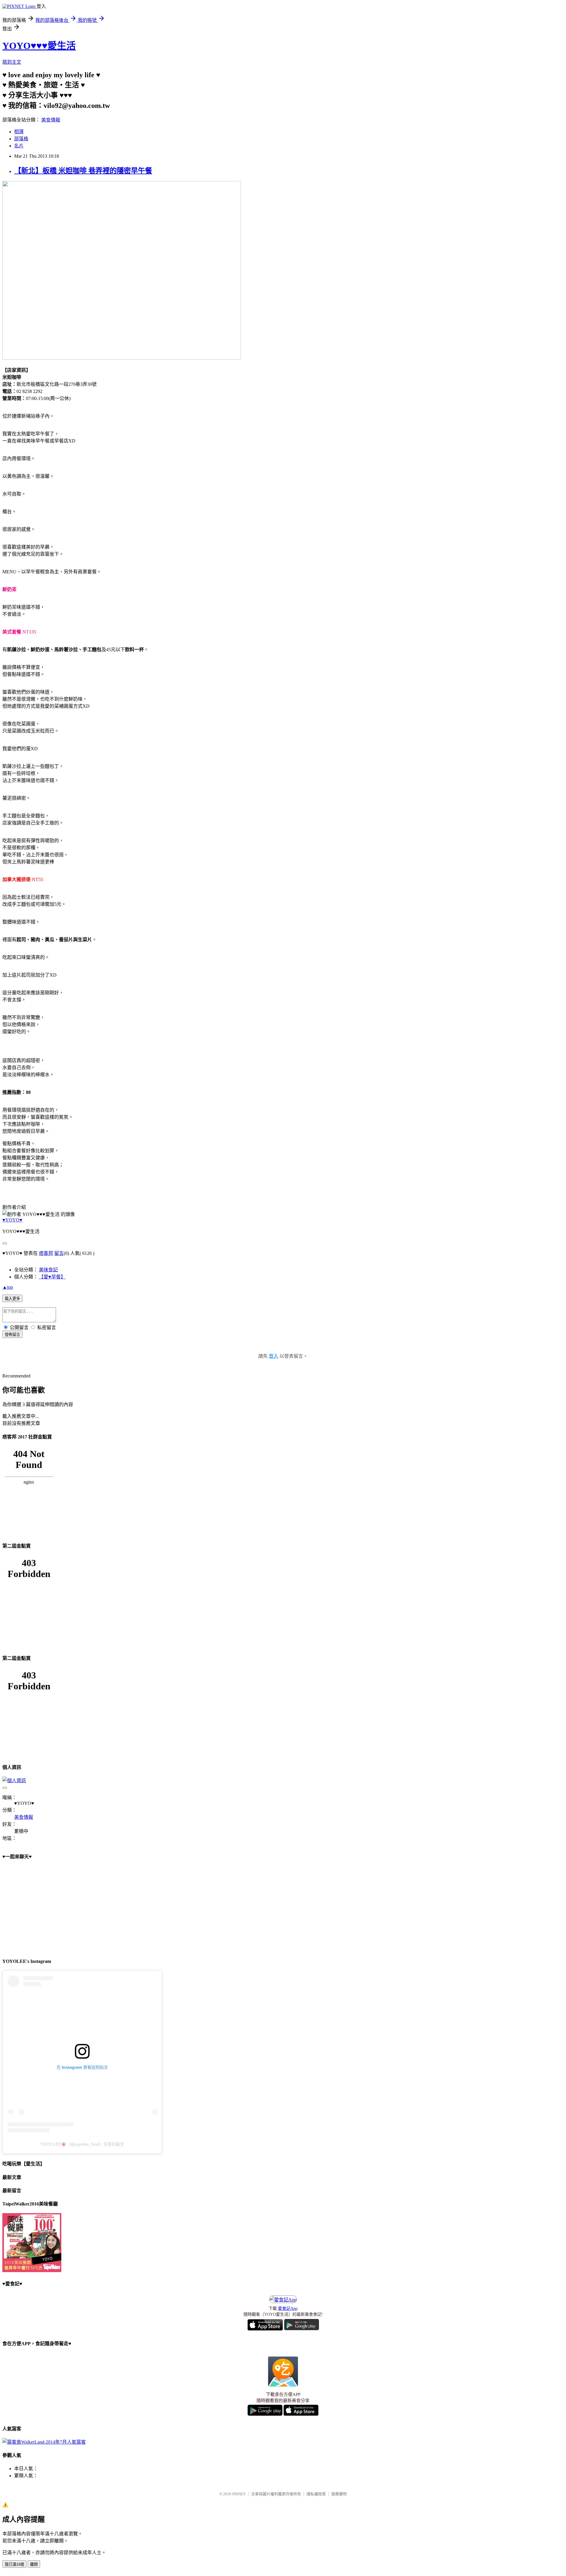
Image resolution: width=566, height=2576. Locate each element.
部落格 (21, 139)
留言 (59, 1253)
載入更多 (12, 1299)
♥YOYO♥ (12, 1220)
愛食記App (288, 2308)
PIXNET (239, 2494)
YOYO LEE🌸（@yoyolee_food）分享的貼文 (82, 2144)
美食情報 (51, 120)
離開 (34, 2564)
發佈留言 (12, 1335)
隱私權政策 (316, 2494)
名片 (19, 146)
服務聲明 (339, 2494)
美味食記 (48, 1270)
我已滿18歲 (14, 2564)
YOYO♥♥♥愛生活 (39, 46)
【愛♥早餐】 (52, 1277)
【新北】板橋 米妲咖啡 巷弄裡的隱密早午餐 (83, 171)
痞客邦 (46, 1253)
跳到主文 (12, 62)
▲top (8, 1287)
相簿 (19, 132)
